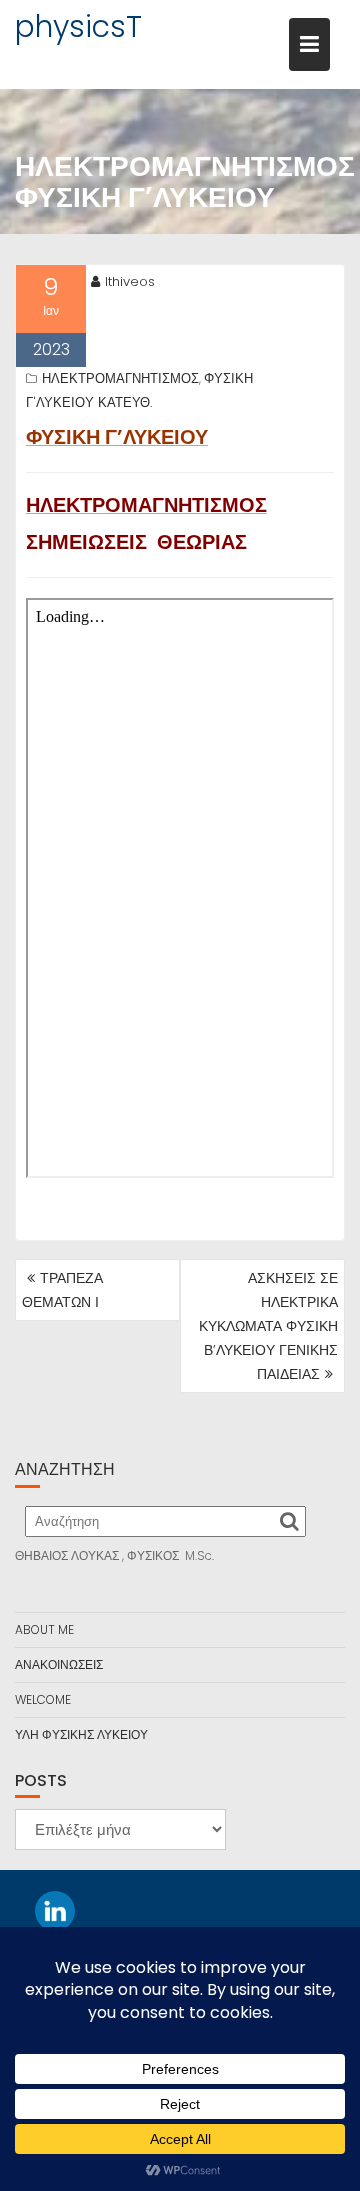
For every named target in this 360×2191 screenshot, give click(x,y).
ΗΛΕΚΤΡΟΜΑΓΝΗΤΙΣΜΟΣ (120, 378)
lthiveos (130, 281)
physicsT (78, 26)
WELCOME (43, 1699)
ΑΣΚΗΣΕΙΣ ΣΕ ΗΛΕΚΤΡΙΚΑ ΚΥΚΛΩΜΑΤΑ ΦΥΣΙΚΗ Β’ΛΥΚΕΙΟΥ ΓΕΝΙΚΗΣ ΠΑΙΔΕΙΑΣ (268, 1326)
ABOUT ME (44, 1629)
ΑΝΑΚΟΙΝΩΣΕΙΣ (59, 1664)
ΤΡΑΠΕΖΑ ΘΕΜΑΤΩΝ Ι (62, 1290)
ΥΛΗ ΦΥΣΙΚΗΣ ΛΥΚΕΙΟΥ (81, 1734)
